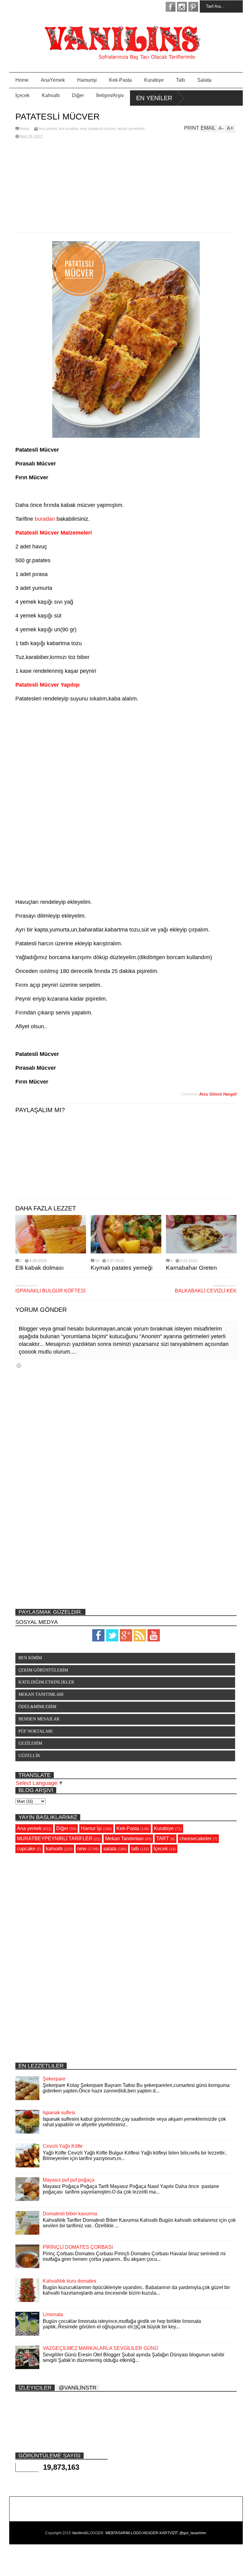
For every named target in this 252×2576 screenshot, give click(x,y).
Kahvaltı (51, 95)
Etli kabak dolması (39, 1268)
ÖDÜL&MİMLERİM (37, 1707)
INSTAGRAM (182, 7)
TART (163, 1839)
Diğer (78, 95)
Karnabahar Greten (191, 1268)
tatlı (135, 1849)
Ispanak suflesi (59, 2113)
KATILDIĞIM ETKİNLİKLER (46, 1682)
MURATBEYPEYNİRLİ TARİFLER (55, 1839)
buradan (45, 519)
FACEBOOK (171, 7)
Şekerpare (54, 2079)
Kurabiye (154, 80)
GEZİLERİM (30, 1743)
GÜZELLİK (29, 1756)
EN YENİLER (154, 98)
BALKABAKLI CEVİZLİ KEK (206, 1291)
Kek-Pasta (120, 80)
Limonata (53, 2314)
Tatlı (181, 80)
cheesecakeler (195, 1839)
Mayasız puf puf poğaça (69, 2180)
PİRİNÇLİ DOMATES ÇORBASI (78, 2247)
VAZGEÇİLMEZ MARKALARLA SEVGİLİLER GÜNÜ (100, 2348)
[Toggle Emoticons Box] (19, 1365)
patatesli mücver (102, 129)
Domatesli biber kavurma (70, 2214)
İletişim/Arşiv (110, 95)
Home (22, 80)
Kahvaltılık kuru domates (69, 2281)
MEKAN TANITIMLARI (41, 1694)
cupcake (26, 1849)
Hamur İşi (91, 1828)
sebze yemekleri (131, 129)
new (83, 129)
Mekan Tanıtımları (124, 1839)
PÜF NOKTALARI (35, 1731)
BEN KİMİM (30, 1658)
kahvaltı (54, 1849)
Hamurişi (87, 80)
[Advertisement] (126, 186)
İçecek (22, 95)
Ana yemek (48, 129)
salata (110, 1849)
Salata (204, 80)
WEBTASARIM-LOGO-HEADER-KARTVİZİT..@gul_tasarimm (156, 2533)
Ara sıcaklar (68, 129)
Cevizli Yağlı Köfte (63, 2146)
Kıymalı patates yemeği (122, 1268)
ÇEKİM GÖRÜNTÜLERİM (43, 1670)
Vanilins (79, 2533)
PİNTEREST (193, 7)
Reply (25, 129)
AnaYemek (53, 80)
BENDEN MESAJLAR (39, 1719)
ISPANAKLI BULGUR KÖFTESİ (50, 1291)
